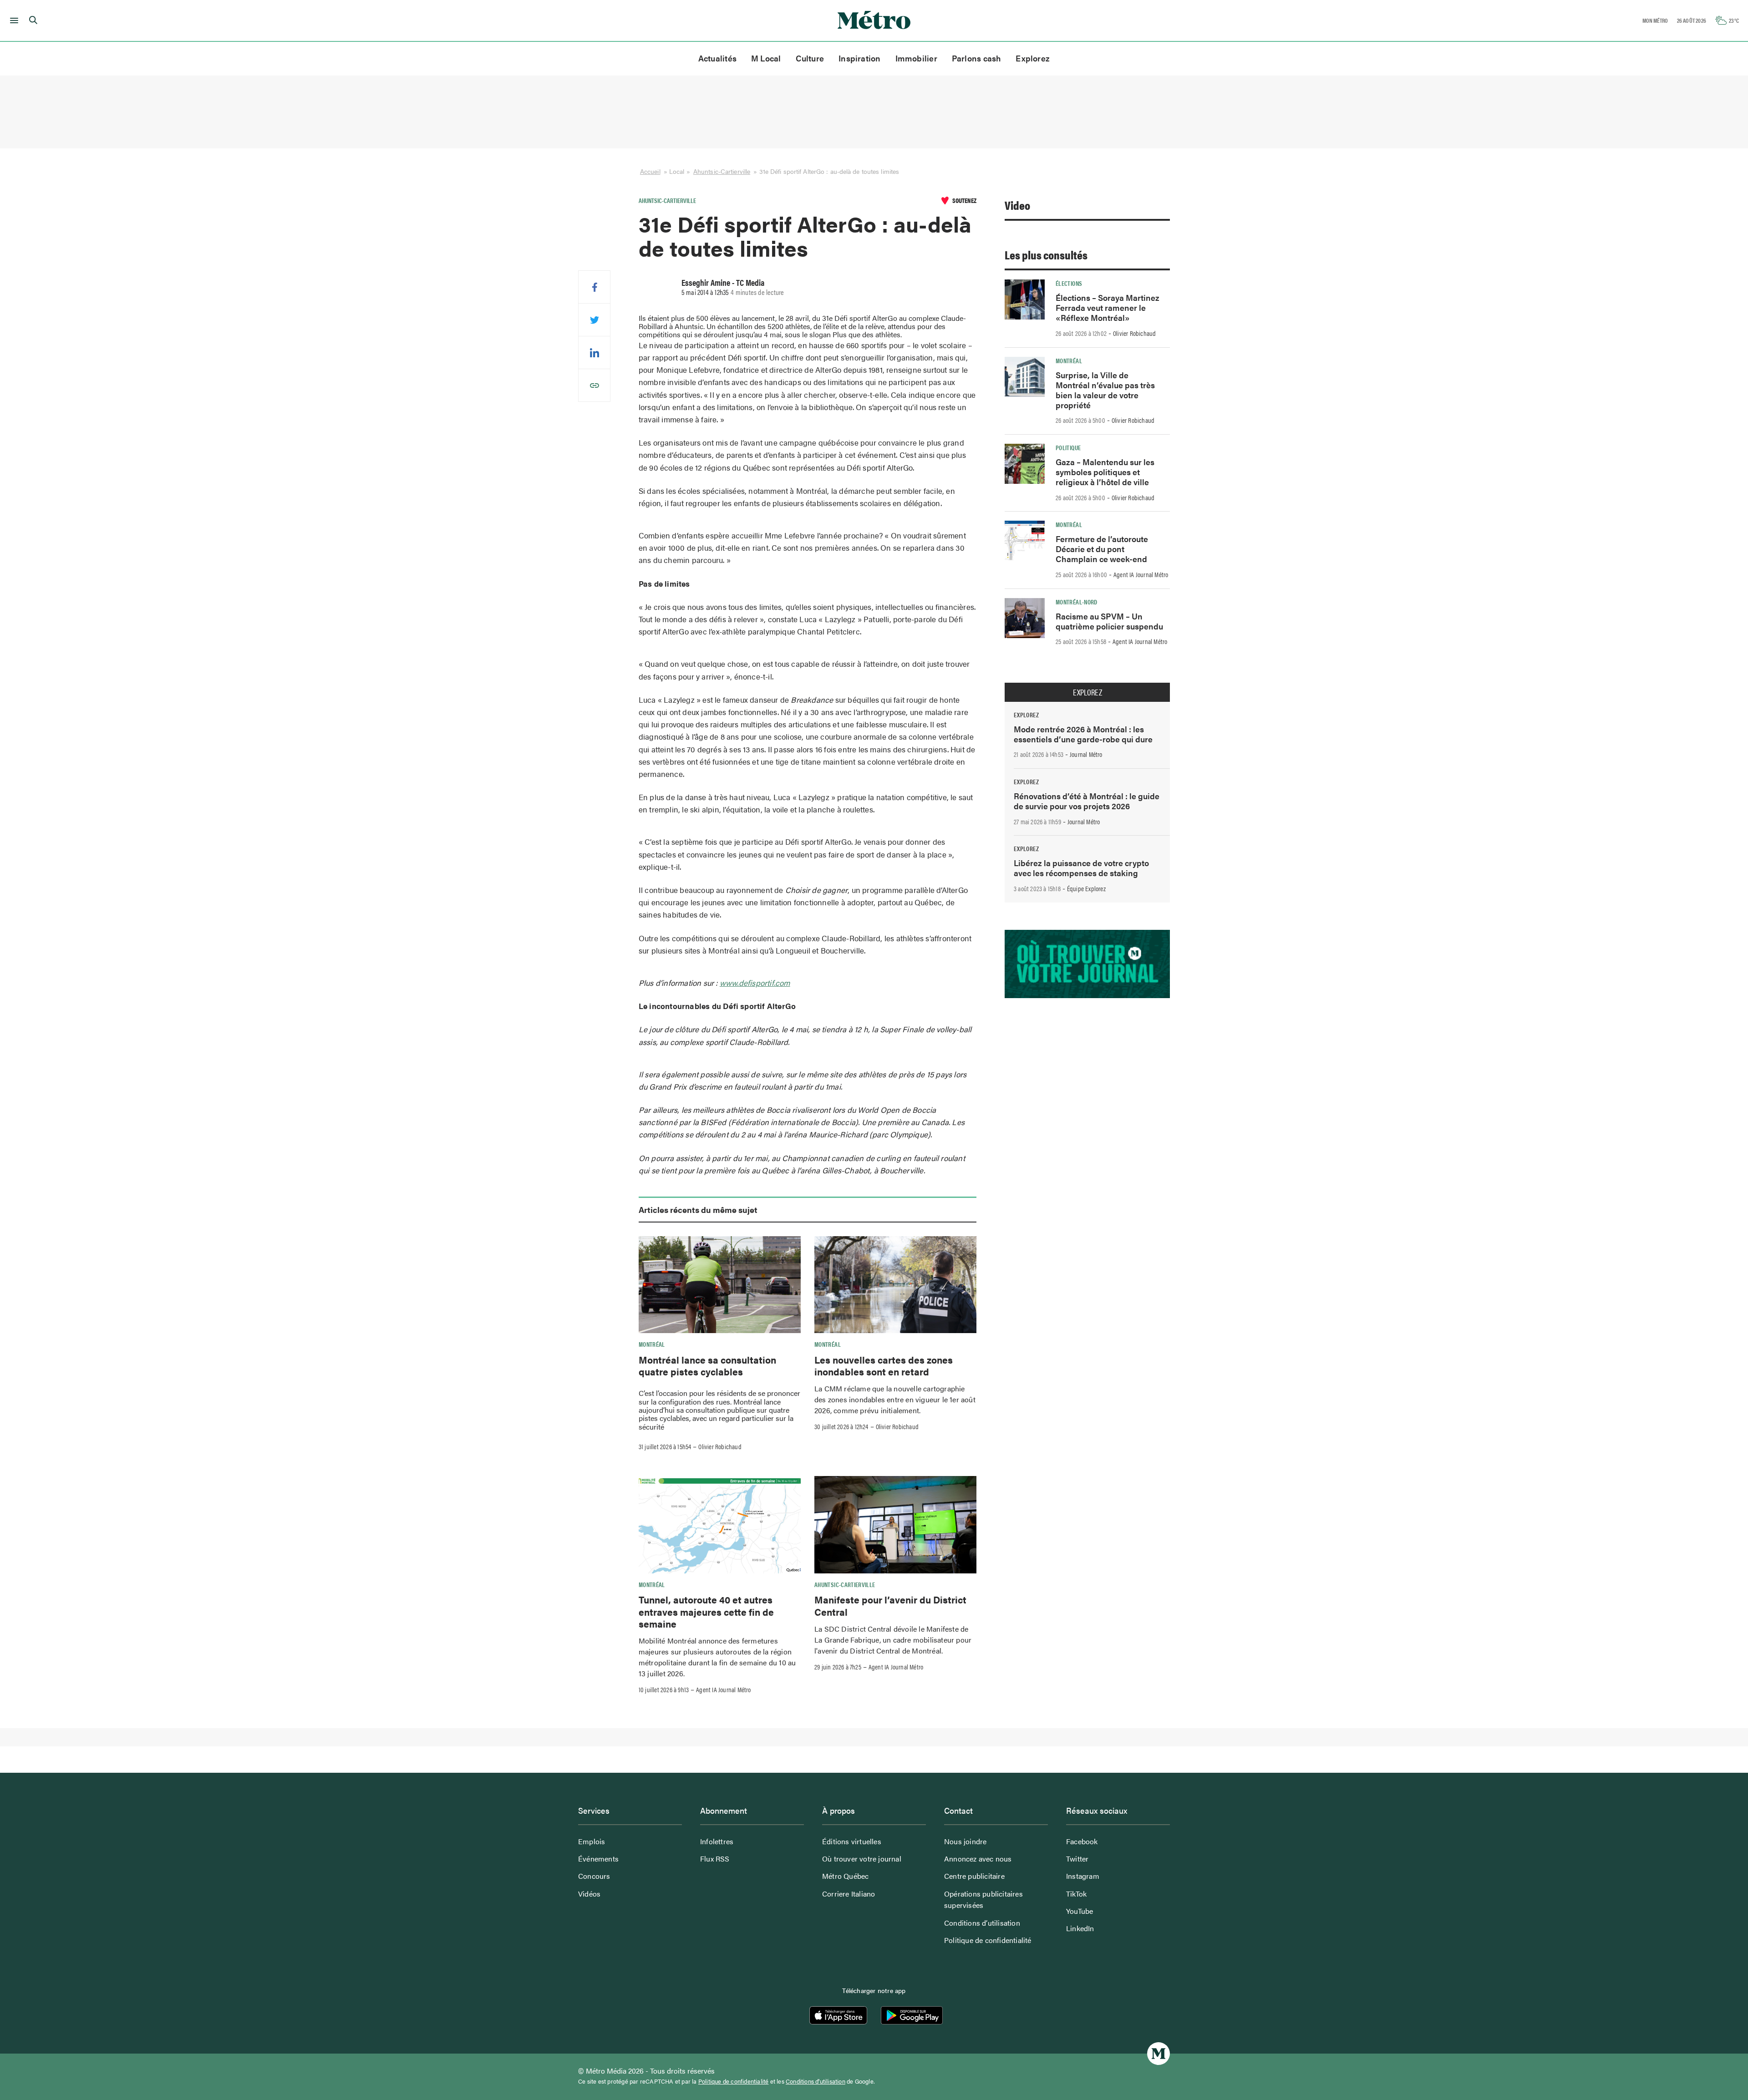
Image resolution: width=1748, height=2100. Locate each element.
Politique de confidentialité (988, 1940)
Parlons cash (977, 58)
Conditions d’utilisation (982, 1923)
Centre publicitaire (974, 1876)
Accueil (650, 171)
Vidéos (589, 1894)
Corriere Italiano (849, 1894)
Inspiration (859, 58)
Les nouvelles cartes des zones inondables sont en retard (884, 1365)
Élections (1069, 283)
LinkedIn (1080, 1928)
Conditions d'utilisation (816, 2081)
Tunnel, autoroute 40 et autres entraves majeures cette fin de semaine (706, 1611)
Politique (1068, 447)
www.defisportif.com (755, 983)
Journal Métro (1086, 754)
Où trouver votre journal (862, 1859)
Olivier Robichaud (720, 1446)
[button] (13, 20)
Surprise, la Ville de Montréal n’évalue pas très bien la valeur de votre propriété (1105, 390)
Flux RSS (715, 1859)
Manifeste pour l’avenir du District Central (890, 1605)
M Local (766, 58)
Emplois (592, 1841)
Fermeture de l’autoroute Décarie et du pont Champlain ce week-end (1102, 549)
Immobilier (916, 58)
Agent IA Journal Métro (723, 1689)
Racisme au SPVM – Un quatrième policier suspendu (1109, 621)
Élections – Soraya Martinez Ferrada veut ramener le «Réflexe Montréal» (1108, 307)
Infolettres (717, 1841)
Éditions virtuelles (852, 1841)
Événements (598, 1859)
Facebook (1082, 1841)
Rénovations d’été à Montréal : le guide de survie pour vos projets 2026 (1087, 801)
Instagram (1083, 1876)
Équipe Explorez (1086, 888)
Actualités (717, 58)
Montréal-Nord (1077, 602)
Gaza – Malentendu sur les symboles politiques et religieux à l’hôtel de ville (1105, 472)
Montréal (652, 1344)
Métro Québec (845, 1876)
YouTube (1080, 1911)
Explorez (1033, 58)
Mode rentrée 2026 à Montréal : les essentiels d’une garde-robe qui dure (1083, 734)
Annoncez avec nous (978, 1859)
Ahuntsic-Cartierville (722, 171)
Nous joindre (965, 1841)
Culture (810, 58)
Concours (594, 1876)
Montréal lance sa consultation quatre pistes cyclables (707, 1365)
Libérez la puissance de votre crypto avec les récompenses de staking (1081, 868)
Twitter (1077, 1859)
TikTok (1076, 1894)
